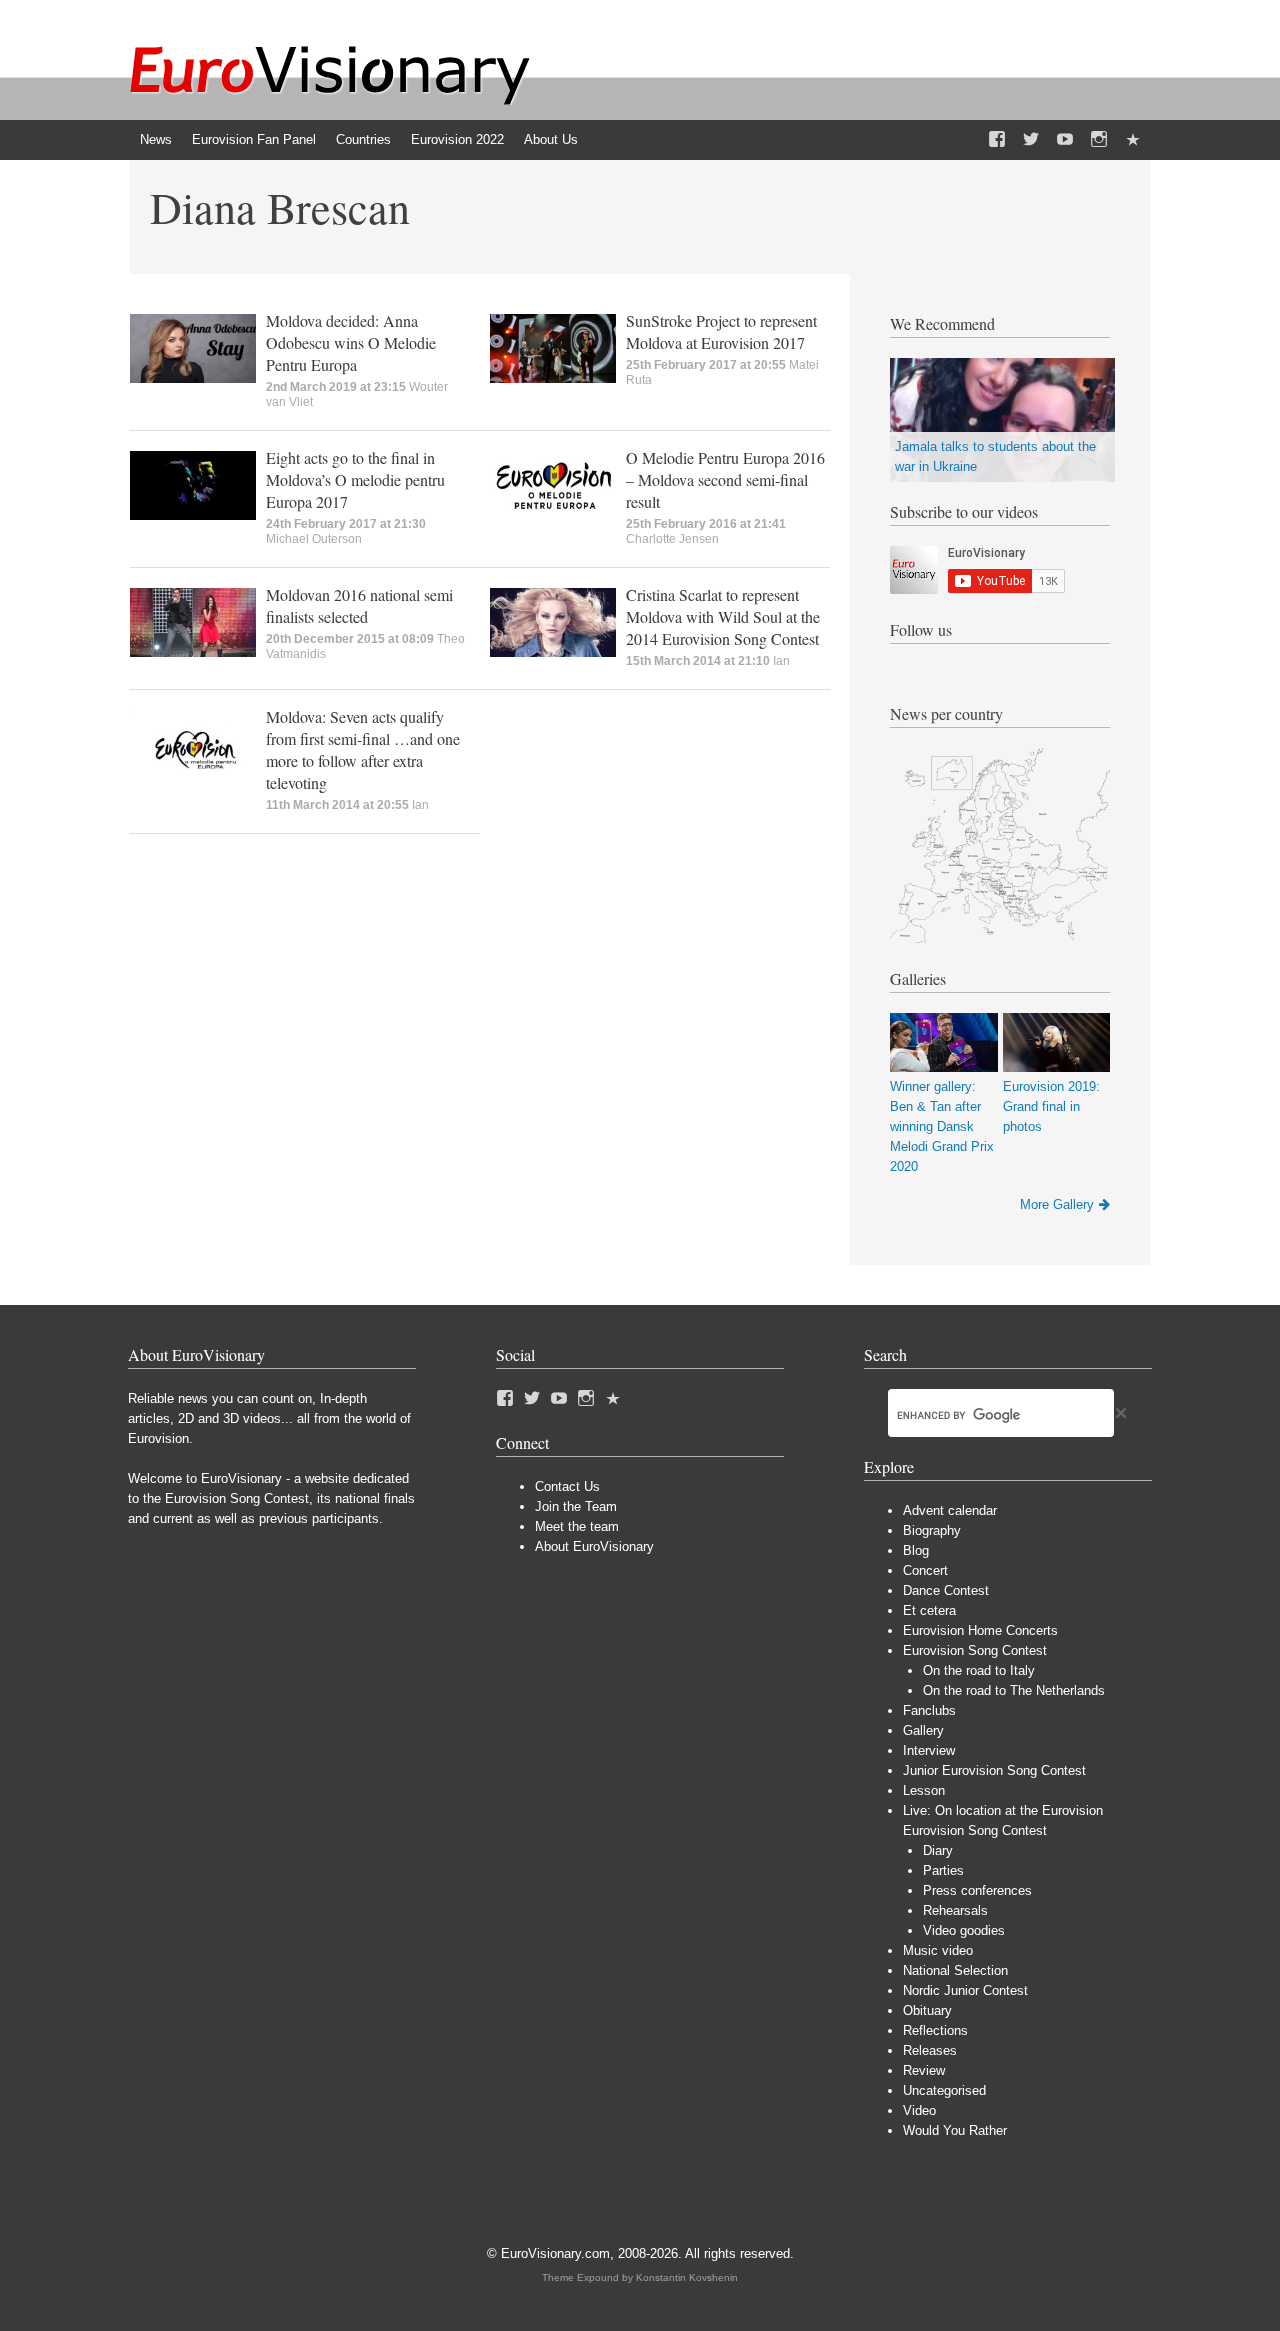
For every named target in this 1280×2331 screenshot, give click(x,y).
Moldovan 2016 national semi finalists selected (359, 605)
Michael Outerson (314, 539)
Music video (938, 1950)
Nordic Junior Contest (965, 1990)
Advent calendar (950, 1510)
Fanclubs (929, 1710)
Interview (929, 1750)
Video (919, 2110)
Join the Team (576, 1506)
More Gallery (1057, 1204)
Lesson (924, 1790)
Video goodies (964, 1930)
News (156, 139)
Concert (925, 1570)
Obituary (927, 2010)
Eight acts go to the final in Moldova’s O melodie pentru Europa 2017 (355, 479)
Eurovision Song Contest (975, 1650)
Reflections (935, 2030)
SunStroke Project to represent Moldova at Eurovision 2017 (721, 331)
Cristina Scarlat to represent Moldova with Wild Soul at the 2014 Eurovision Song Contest (723, 616)
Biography (932, 1530)
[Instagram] (1099, 140)
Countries (363, 139)
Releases (930, 2050)
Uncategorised (944, 2090)
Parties (943, 1870)
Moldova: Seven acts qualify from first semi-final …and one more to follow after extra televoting (363, 749)
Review (924, 2070)
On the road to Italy (979, 1670)
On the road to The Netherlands (1014, 1690)
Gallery (923, 1730)
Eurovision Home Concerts (980, 1630)
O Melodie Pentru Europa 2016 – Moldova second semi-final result (725, 479)
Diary (938, 1850)
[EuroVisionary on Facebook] (997, 140)
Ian (781, 661)
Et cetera (929, 1610)
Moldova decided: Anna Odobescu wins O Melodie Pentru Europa (351, 342)
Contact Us (567, 1486)
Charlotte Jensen (672, 539)
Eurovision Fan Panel (254, 139)
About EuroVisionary (594, 1546)
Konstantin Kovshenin (687, 2277)
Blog (916, 1550)
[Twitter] (1031, 140)
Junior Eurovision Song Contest (994, 1770)
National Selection (955, 1970)
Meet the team (577, 1526)
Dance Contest (946, 1590)
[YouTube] (1065, 140)
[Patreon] (1133, 140)
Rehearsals (955, 1910)
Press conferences (977, 1890)
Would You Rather (955, 2130)
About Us (551, 139)
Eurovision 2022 (457, 139)
